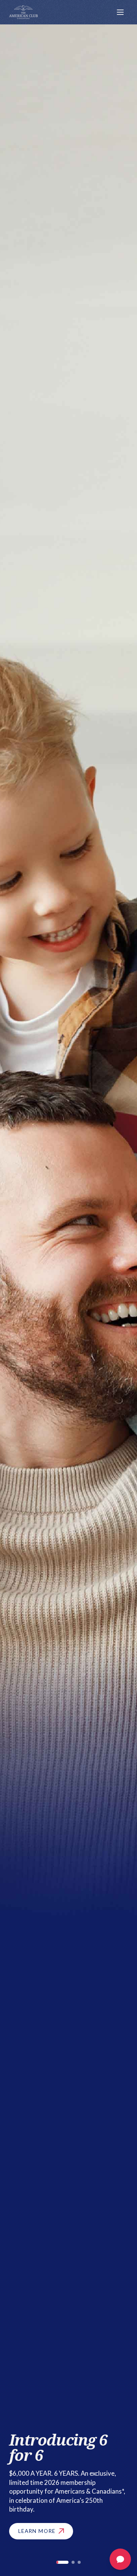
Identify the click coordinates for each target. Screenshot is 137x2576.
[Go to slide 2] (73, 2562)
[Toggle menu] (120, 12)
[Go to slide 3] (79, 2562)
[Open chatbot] (120, 2559)
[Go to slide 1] (62, 2562)
